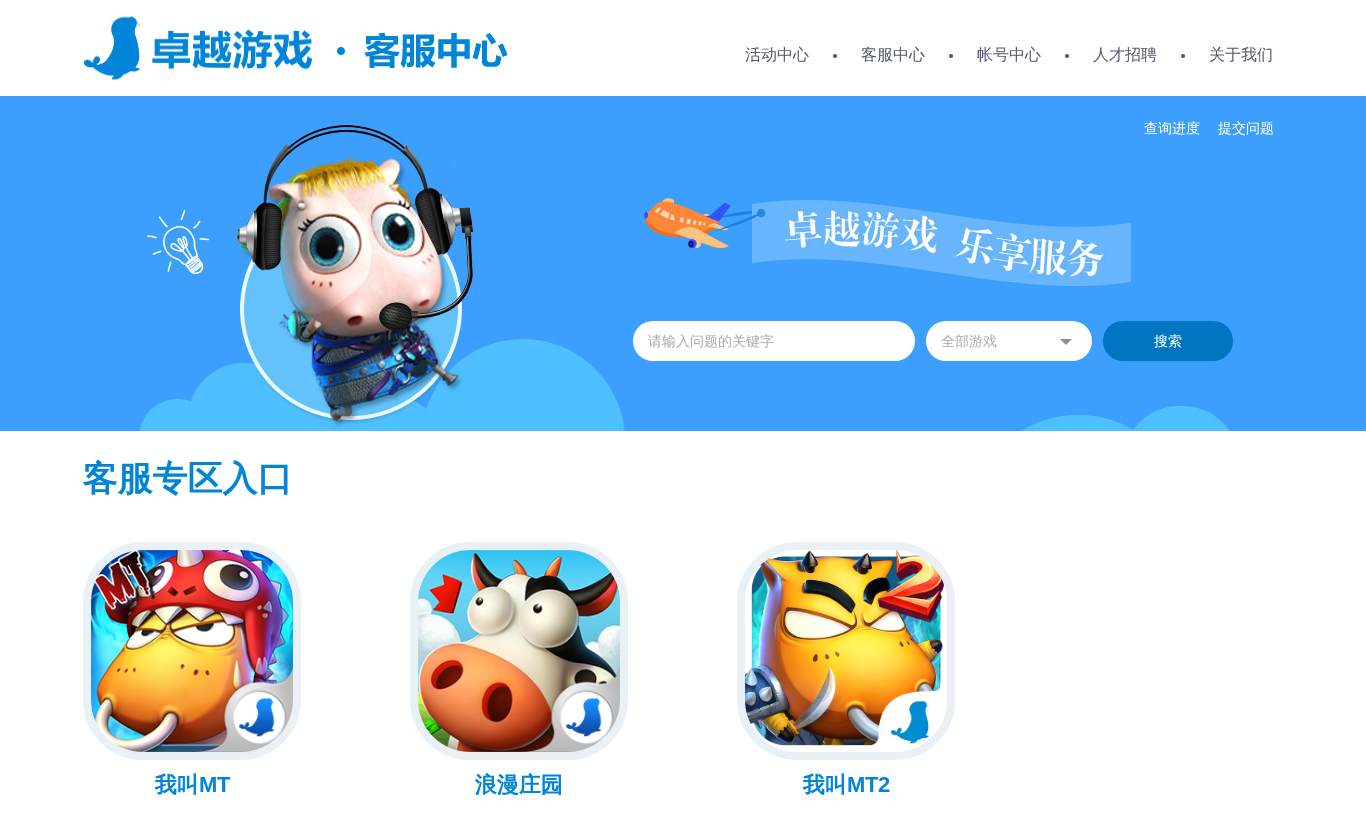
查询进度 (1172, 128)
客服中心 (893, 54)
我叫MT (192, 784)
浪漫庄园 (519, 784)
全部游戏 (969, 341)
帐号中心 (1009, 54)
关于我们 (1241, 54)
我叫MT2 (846, 784)
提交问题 (1246, 128)
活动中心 (777, 54)
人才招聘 (1125, 54)
